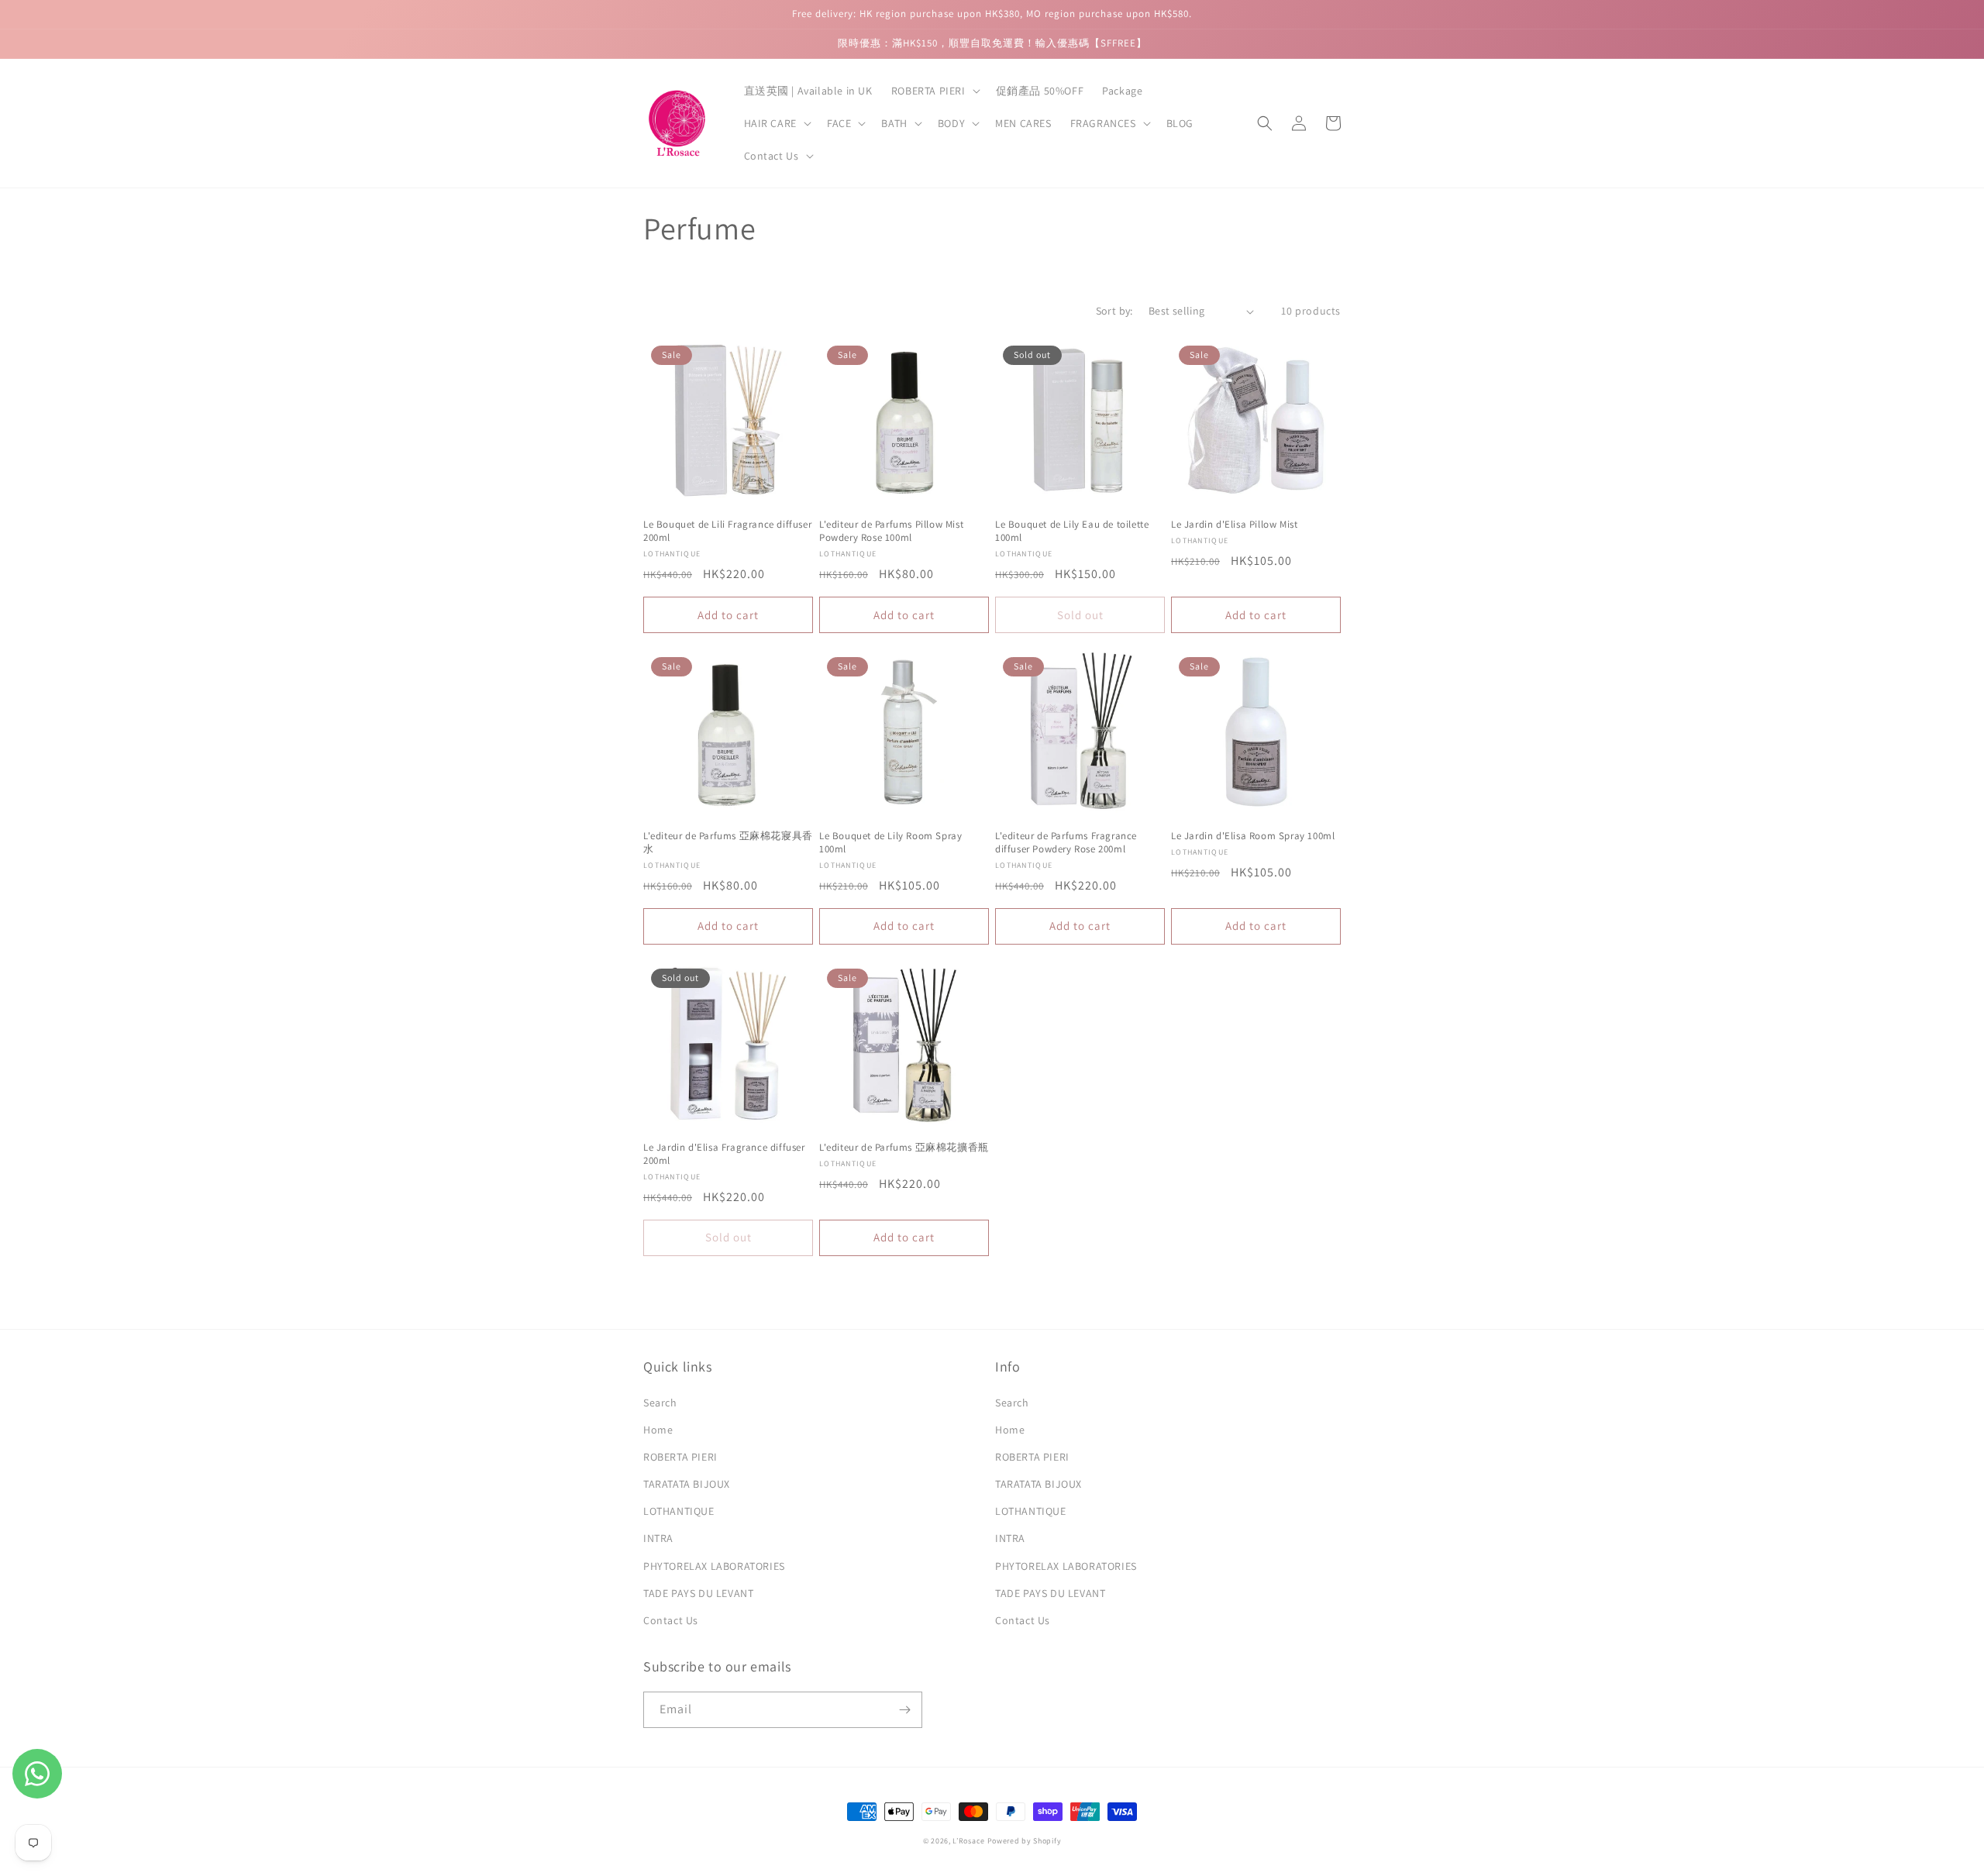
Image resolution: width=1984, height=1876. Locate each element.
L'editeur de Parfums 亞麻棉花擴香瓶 (904, 1148)
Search (660, 1403)
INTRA (658, 1538)
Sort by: (1114, 311)
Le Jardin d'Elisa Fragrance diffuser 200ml (724, 1154)
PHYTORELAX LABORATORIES (714, 1566)
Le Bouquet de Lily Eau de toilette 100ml (1072, 531)
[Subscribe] (904, 1710)
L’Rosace (969, 1841)
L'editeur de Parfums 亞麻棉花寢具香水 (728, 843)
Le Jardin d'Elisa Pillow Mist (1234, 525)
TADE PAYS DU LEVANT (698, 1593)
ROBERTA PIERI (680, 1457)
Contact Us (671, 1620)
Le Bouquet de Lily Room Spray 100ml (890, 843)
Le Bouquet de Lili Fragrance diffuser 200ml (727, 531)
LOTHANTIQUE (679, 1511)
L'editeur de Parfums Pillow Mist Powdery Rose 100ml (891, 531)
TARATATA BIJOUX (687, 1484)
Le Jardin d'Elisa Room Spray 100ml (1253, 836)
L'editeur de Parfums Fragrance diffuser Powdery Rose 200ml (1066, 843)
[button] (934, 91)
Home (658, 1430)
